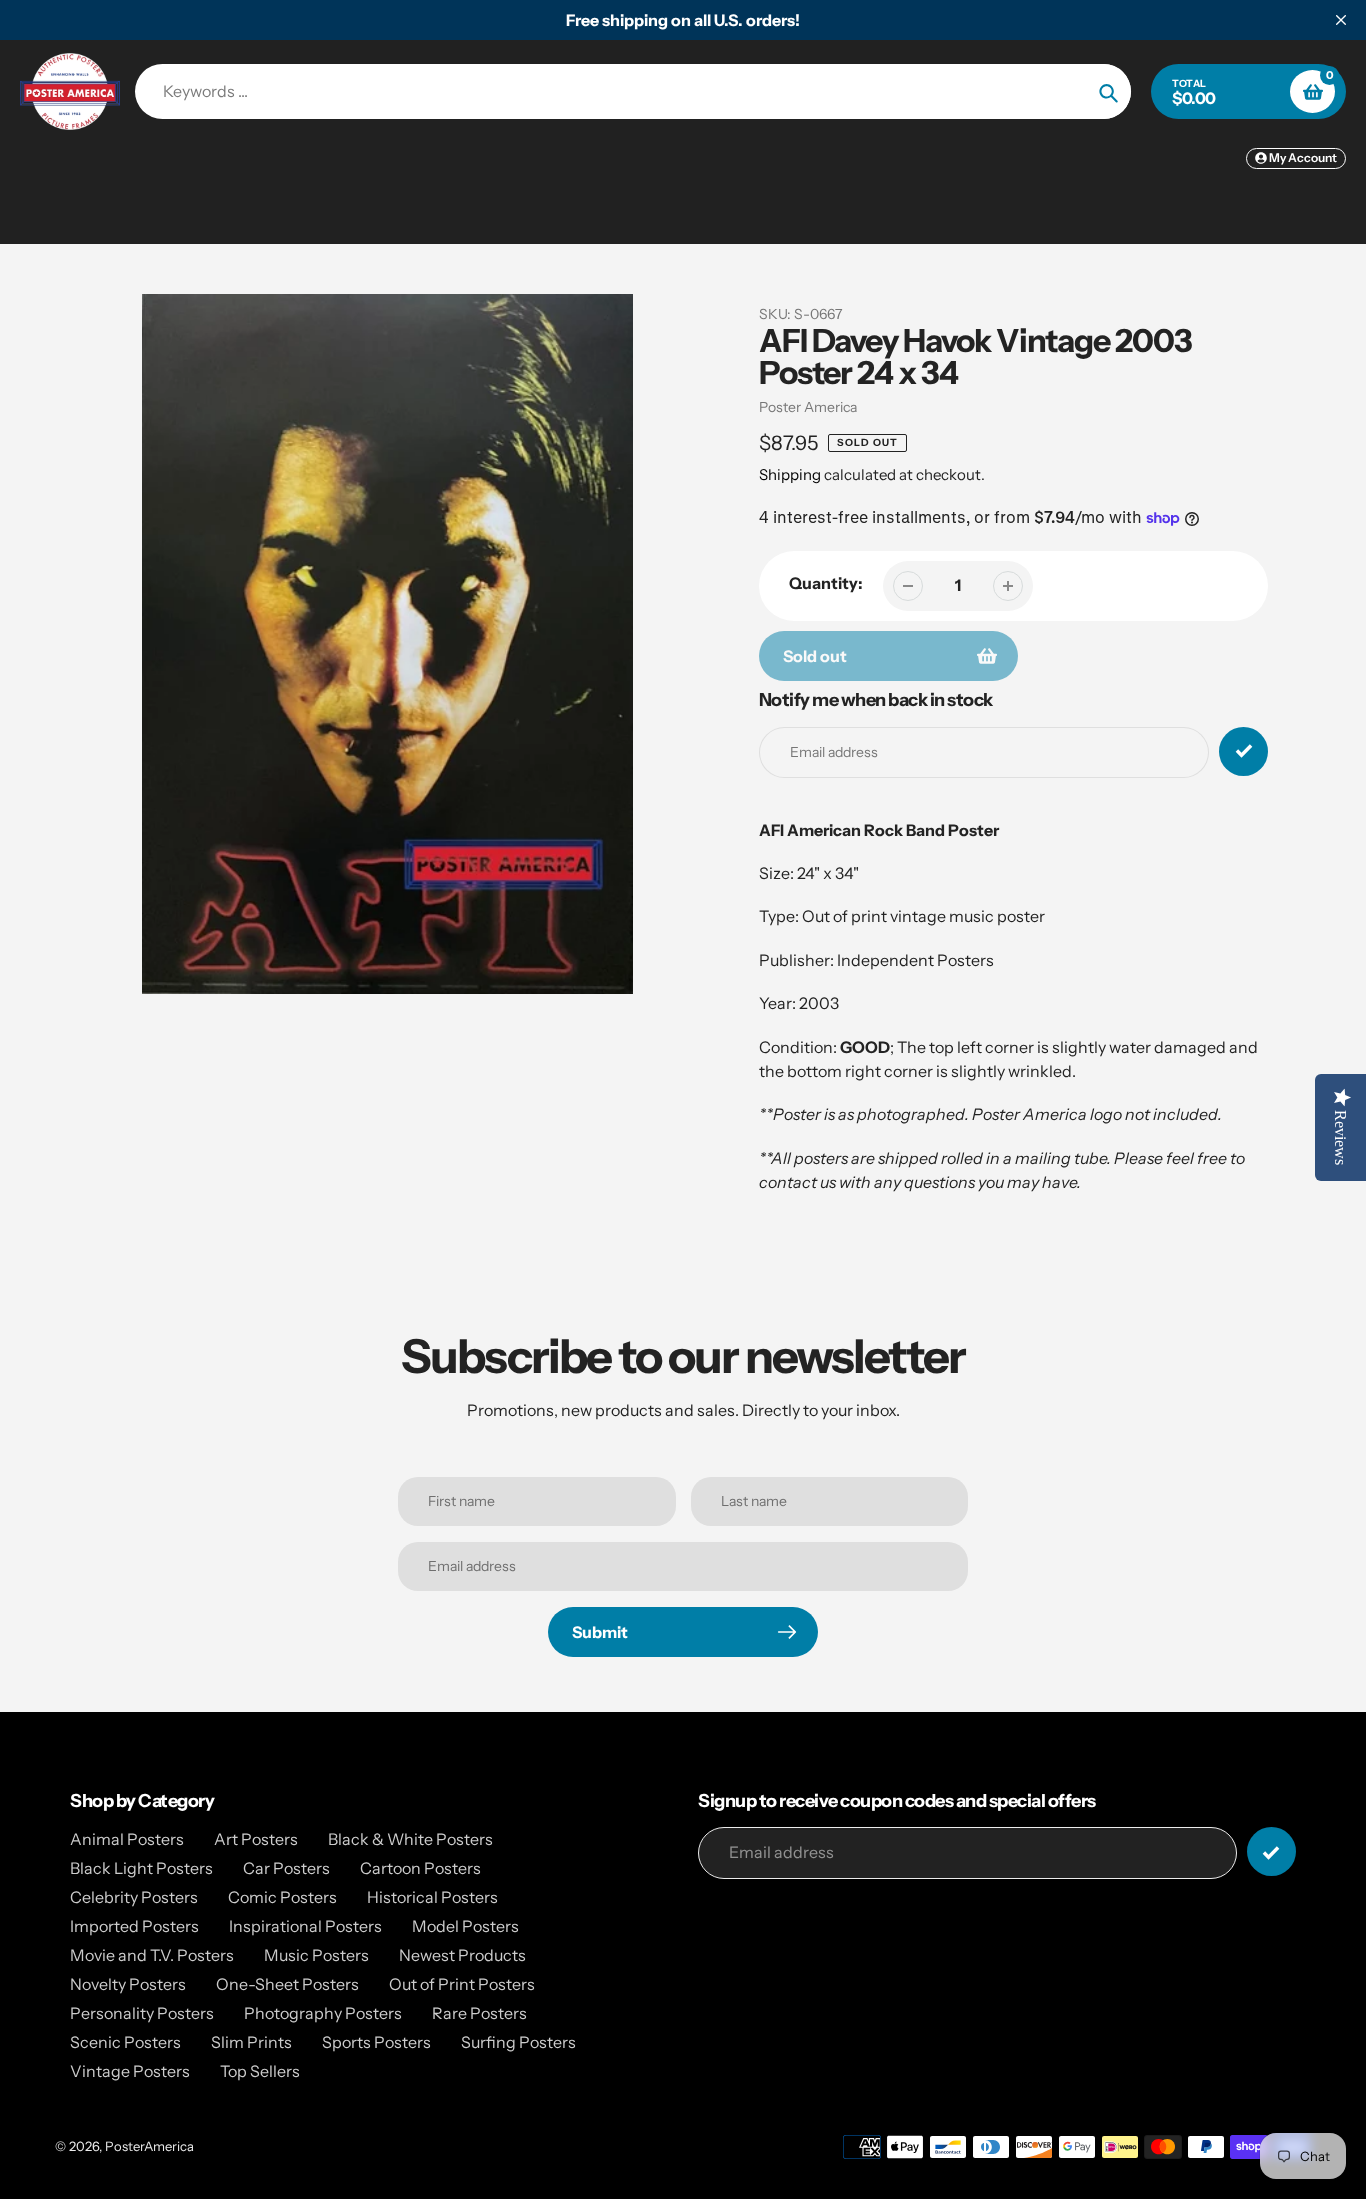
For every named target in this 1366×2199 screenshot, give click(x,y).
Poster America (808, 407)
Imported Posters (134, 1926)
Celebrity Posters (134, 1897)
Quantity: (826, 583)
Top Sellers (260, 2071)
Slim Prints (251, 2042)
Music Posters (316, 1955)
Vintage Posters (130, 2071)
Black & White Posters (410, 1839)
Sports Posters (376, 2042)
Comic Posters (282, 1897)
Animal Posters (127, 1839)
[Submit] (1271, 1851)
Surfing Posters (518, 2042)
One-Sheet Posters (287, 1984)
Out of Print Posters (462, 1984)
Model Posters (465, 1926)
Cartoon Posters (420, 1868)
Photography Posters (323, 2013)
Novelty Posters (128, 1984)
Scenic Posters (125, 2042)
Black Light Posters (141, 1868)
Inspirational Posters (305, 1926)
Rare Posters (479, 2013)
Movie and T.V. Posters (152, 1955)
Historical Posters (432, 1897)
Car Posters (286, 1868)
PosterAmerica (149, 2146)
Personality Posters (142, 2013)
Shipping (790, 474)
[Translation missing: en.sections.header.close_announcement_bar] (1341, 20)
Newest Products (462, 1955)
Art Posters (256, 1839)
